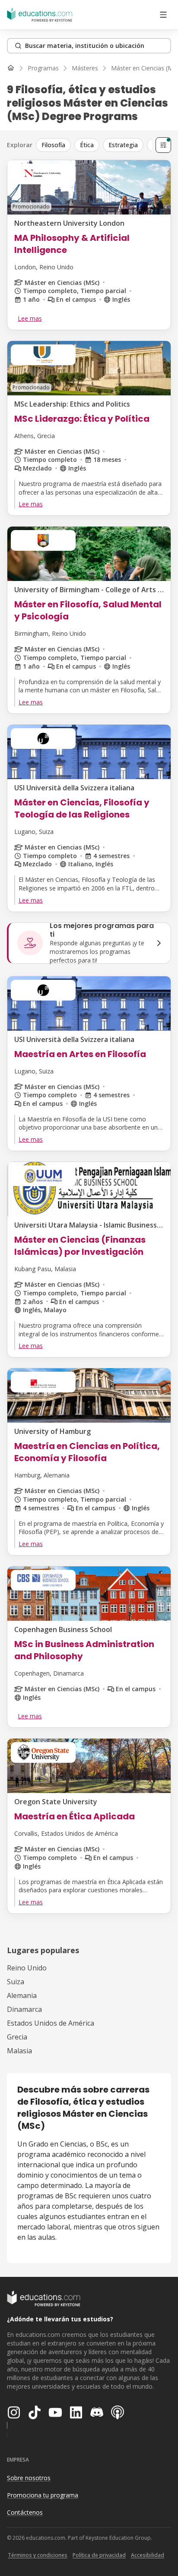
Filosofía (53, 145)
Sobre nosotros (29, 2478)
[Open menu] (163, 15)
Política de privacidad (99, 2555)
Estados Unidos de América (51, 2023)
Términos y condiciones (38, 2555)
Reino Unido (27, 1968)
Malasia (19, 2051)
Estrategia (123, 145)
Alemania (22, 1995)
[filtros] (163, 145)
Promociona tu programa (43, 2495)
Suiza (16, 1982)
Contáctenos (25, 2512)
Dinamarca (24, 2009)
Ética (87, 145)
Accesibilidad (148, 2555)
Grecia (17, 2037)
